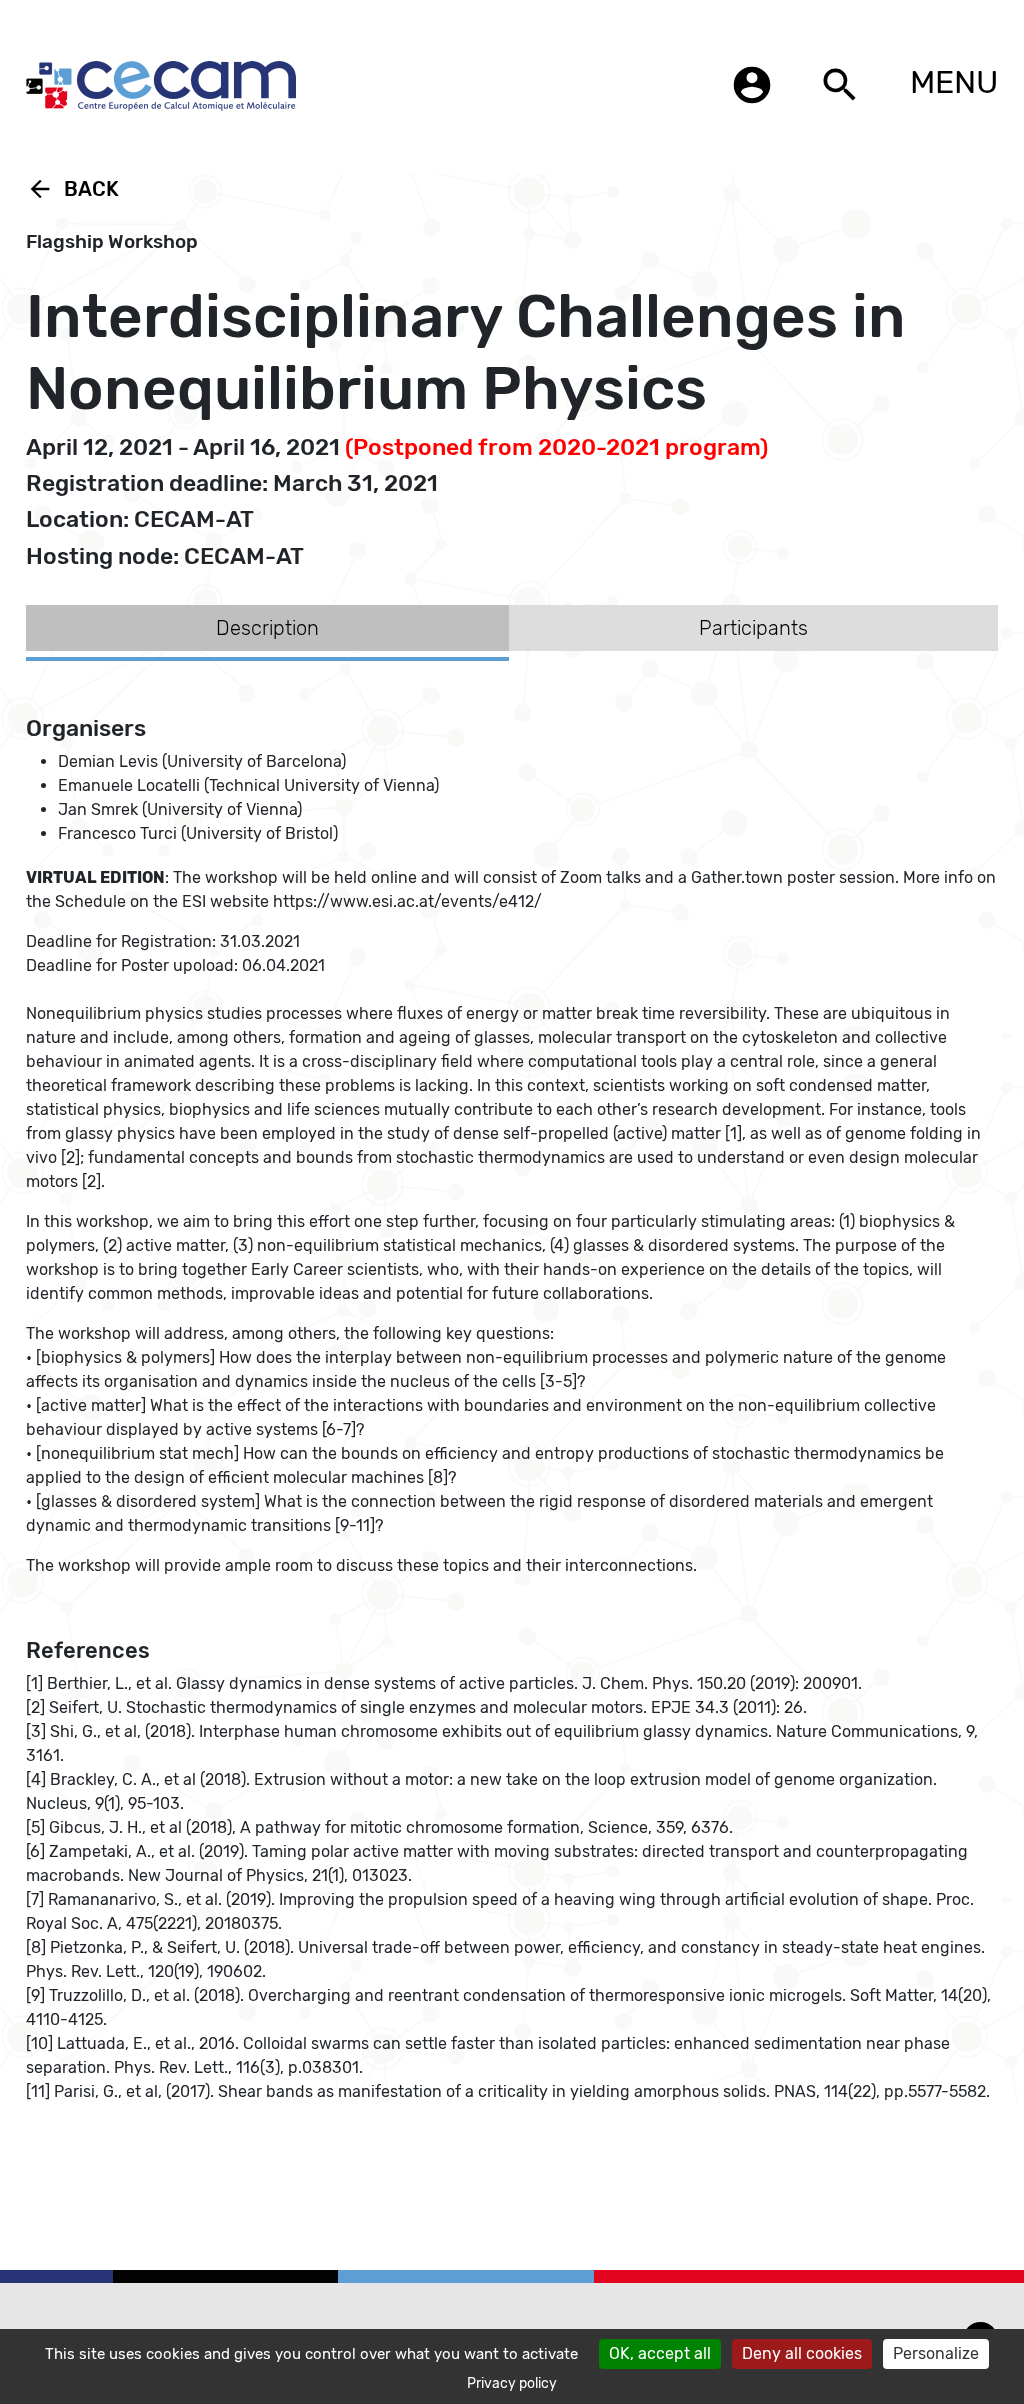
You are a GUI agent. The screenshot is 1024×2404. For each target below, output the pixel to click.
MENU (954, 82)
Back (72, 189)
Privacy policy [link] (512, 2383)
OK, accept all (660, 2353)
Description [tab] (267, 628)
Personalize (936, 2353)
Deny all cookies (802, 2353)
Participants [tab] (753, 628)
